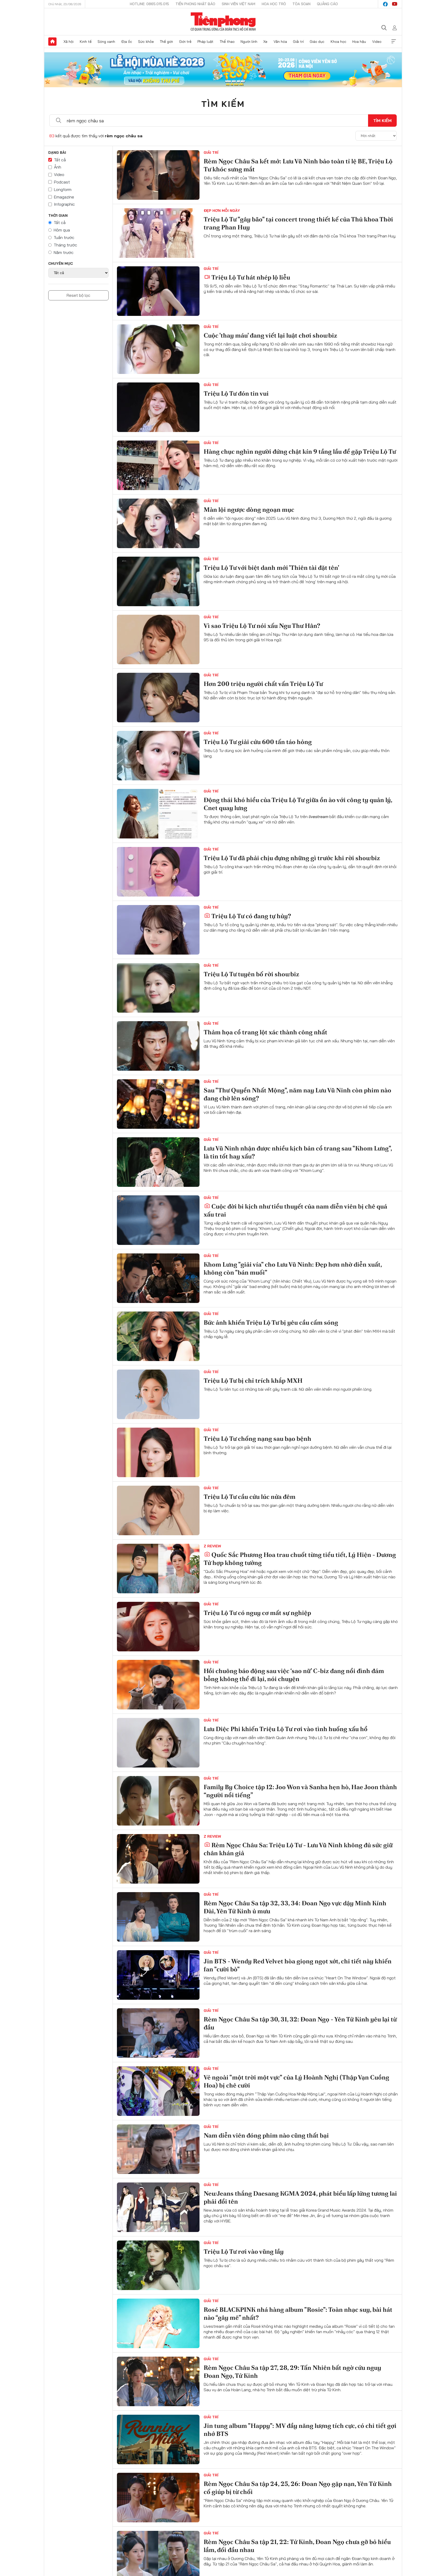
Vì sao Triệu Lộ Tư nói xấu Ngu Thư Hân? (262, 626)
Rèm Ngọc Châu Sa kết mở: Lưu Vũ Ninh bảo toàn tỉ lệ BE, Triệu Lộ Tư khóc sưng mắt (298, 165)
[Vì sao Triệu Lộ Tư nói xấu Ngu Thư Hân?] (158, 639)
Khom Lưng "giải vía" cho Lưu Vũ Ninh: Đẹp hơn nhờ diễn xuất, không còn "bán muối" (293, 1268)
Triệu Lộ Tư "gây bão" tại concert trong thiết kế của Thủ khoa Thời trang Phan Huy (298, 223)
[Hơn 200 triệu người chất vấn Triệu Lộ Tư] (158, 698)
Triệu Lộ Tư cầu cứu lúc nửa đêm (250, 1497)
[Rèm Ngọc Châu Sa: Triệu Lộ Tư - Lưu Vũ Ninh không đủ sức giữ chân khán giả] (158, 1859)
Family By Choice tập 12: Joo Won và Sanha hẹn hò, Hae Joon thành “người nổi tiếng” (300, 1791)
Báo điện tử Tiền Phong (223, 22)
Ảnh (58, 167)
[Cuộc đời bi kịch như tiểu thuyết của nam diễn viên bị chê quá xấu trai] (158, 1220)
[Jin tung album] (158, 2439)
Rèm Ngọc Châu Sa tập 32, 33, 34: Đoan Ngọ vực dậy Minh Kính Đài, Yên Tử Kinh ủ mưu (295, 1907)
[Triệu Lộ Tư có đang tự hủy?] (158, 930)
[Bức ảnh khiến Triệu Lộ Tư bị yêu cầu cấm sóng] (158, 1336)
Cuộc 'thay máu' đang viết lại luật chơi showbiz (270, 335)
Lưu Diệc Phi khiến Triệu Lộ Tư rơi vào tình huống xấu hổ (286, 1729)
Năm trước (64, 252)
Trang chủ (52, 42)
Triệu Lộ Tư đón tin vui (236, 393)
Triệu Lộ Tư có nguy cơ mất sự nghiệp (257, 1613)
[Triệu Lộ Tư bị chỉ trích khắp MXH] (158, 1394)
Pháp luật (205, 42)
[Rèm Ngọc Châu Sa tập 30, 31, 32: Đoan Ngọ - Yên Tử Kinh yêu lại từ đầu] (158, 2033)
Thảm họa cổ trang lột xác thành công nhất (265, 1032)
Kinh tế (86, 42)
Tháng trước (65, 245)
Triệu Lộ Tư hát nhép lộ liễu (251, 277)
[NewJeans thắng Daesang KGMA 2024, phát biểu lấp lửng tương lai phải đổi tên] (158, 2207)
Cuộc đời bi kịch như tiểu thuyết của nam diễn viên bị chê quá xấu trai (295, 1210)
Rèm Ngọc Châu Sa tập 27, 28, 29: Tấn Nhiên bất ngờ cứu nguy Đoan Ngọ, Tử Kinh (292, 2372)
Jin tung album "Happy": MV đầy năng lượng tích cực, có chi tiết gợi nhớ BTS (300, 2430)
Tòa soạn (301, 4)
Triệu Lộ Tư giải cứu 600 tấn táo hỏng (258, 742)
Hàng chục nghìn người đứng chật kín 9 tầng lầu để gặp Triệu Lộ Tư (300, 451)
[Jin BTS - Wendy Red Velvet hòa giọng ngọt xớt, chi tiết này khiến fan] (158, 1975)
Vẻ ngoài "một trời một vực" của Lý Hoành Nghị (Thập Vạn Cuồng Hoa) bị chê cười (296, 2081)
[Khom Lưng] (158, 1278)
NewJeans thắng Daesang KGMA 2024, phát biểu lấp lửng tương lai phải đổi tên (300, 2197)
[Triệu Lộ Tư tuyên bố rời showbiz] (158, 988)
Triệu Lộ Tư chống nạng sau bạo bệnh (257, 1439)
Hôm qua (62, 230)
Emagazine (64, 197)
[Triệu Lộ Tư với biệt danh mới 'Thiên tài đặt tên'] (158, 581)
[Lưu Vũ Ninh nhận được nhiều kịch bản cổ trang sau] (158, 1162)
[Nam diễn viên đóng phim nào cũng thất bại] (158, 2149)
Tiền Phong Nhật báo (195, 4)
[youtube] (395, 4)
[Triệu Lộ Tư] (158, 233)
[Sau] (158, 1104)
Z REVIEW (212, 1546)
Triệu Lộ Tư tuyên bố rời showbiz (251, 974)
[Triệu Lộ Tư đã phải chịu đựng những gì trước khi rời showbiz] (158, 872)
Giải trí (298, 42)
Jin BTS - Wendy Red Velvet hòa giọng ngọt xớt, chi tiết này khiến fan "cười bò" (298, 1965)
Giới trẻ (185, 42)
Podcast (62, 182)
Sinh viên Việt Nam (238, 4)
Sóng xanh (106, 42)
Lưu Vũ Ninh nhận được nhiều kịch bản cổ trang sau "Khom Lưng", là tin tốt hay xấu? (298, 1152)
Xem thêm (394, 42)
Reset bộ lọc (78, 295)
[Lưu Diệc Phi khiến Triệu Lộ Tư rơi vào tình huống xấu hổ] (158, 1743)
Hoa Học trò (274, 4)
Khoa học (339, 42)
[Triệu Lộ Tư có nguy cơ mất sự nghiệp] (158, 1627)
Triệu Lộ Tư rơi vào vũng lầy (244, 2251)
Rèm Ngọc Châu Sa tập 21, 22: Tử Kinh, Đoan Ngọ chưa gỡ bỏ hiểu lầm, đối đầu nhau (297, 2546)
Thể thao (227, 42)
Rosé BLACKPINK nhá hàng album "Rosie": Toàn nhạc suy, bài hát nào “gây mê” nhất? (298, 2314)
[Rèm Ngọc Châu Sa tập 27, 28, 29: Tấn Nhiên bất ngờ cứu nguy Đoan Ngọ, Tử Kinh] (158, 2381)
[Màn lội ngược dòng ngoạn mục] (158, 523)
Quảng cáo (327, 4)
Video (377, 42)
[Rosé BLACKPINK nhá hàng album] (158, 2323)
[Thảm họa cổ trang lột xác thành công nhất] (158, 1046)
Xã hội (69, 42)
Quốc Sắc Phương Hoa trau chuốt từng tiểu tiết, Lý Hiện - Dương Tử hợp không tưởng (300, 1559)
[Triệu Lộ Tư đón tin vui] (158, 407)
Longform (63, 189)
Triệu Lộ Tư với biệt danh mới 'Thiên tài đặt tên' (271, 568)
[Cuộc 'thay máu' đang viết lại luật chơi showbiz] (158, 349)
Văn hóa (280, 42)
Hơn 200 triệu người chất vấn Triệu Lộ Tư (263, 684)
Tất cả (60, 160)
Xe (265, 42)
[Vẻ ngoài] (158, 2091)
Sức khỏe (146, 42)
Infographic (64, 204)
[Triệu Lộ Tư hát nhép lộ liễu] (158, 291)
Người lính (249, 42)
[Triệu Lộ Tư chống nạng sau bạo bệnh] (158, 1452)
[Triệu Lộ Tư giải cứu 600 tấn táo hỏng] (158, 756)
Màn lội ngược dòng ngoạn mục (249, 510)
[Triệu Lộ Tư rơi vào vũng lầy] (158, 2265)
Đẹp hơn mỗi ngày (222, 211)
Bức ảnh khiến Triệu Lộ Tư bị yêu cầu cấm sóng (271, 1322)
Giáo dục (317, 42)
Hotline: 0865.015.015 (149, 4)
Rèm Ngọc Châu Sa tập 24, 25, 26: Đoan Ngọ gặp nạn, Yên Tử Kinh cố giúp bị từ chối (298, 2488)
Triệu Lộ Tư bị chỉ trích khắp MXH (253, 1381)
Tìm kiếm (223, 104)
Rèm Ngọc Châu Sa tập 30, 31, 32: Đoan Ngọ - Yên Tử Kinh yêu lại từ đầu (300, 2023)
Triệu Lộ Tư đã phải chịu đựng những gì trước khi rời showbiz (292, 858)
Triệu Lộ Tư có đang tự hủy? (251, 916)
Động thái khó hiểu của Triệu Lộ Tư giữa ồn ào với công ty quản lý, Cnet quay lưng (298, 804)
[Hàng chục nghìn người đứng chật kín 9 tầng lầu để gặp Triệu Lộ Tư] (158, 465)
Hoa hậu (359, 42)
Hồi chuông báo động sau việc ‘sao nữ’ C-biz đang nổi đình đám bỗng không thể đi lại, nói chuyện (294, 1675)
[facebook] (385, 4)
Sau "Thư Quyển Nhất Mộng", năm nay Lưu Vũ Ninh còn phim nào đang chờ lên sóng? (297, 1094)
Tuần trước (64, 237)
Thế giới (166, 42)
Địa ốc (127, 42)
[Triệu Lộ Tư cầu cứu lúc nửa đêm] (158, 1510)
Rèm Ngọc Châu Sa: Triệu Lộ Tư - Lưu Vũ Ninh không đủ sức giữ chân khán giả (298, 1849)
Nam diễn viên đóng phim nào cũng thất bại (266, 2135)
